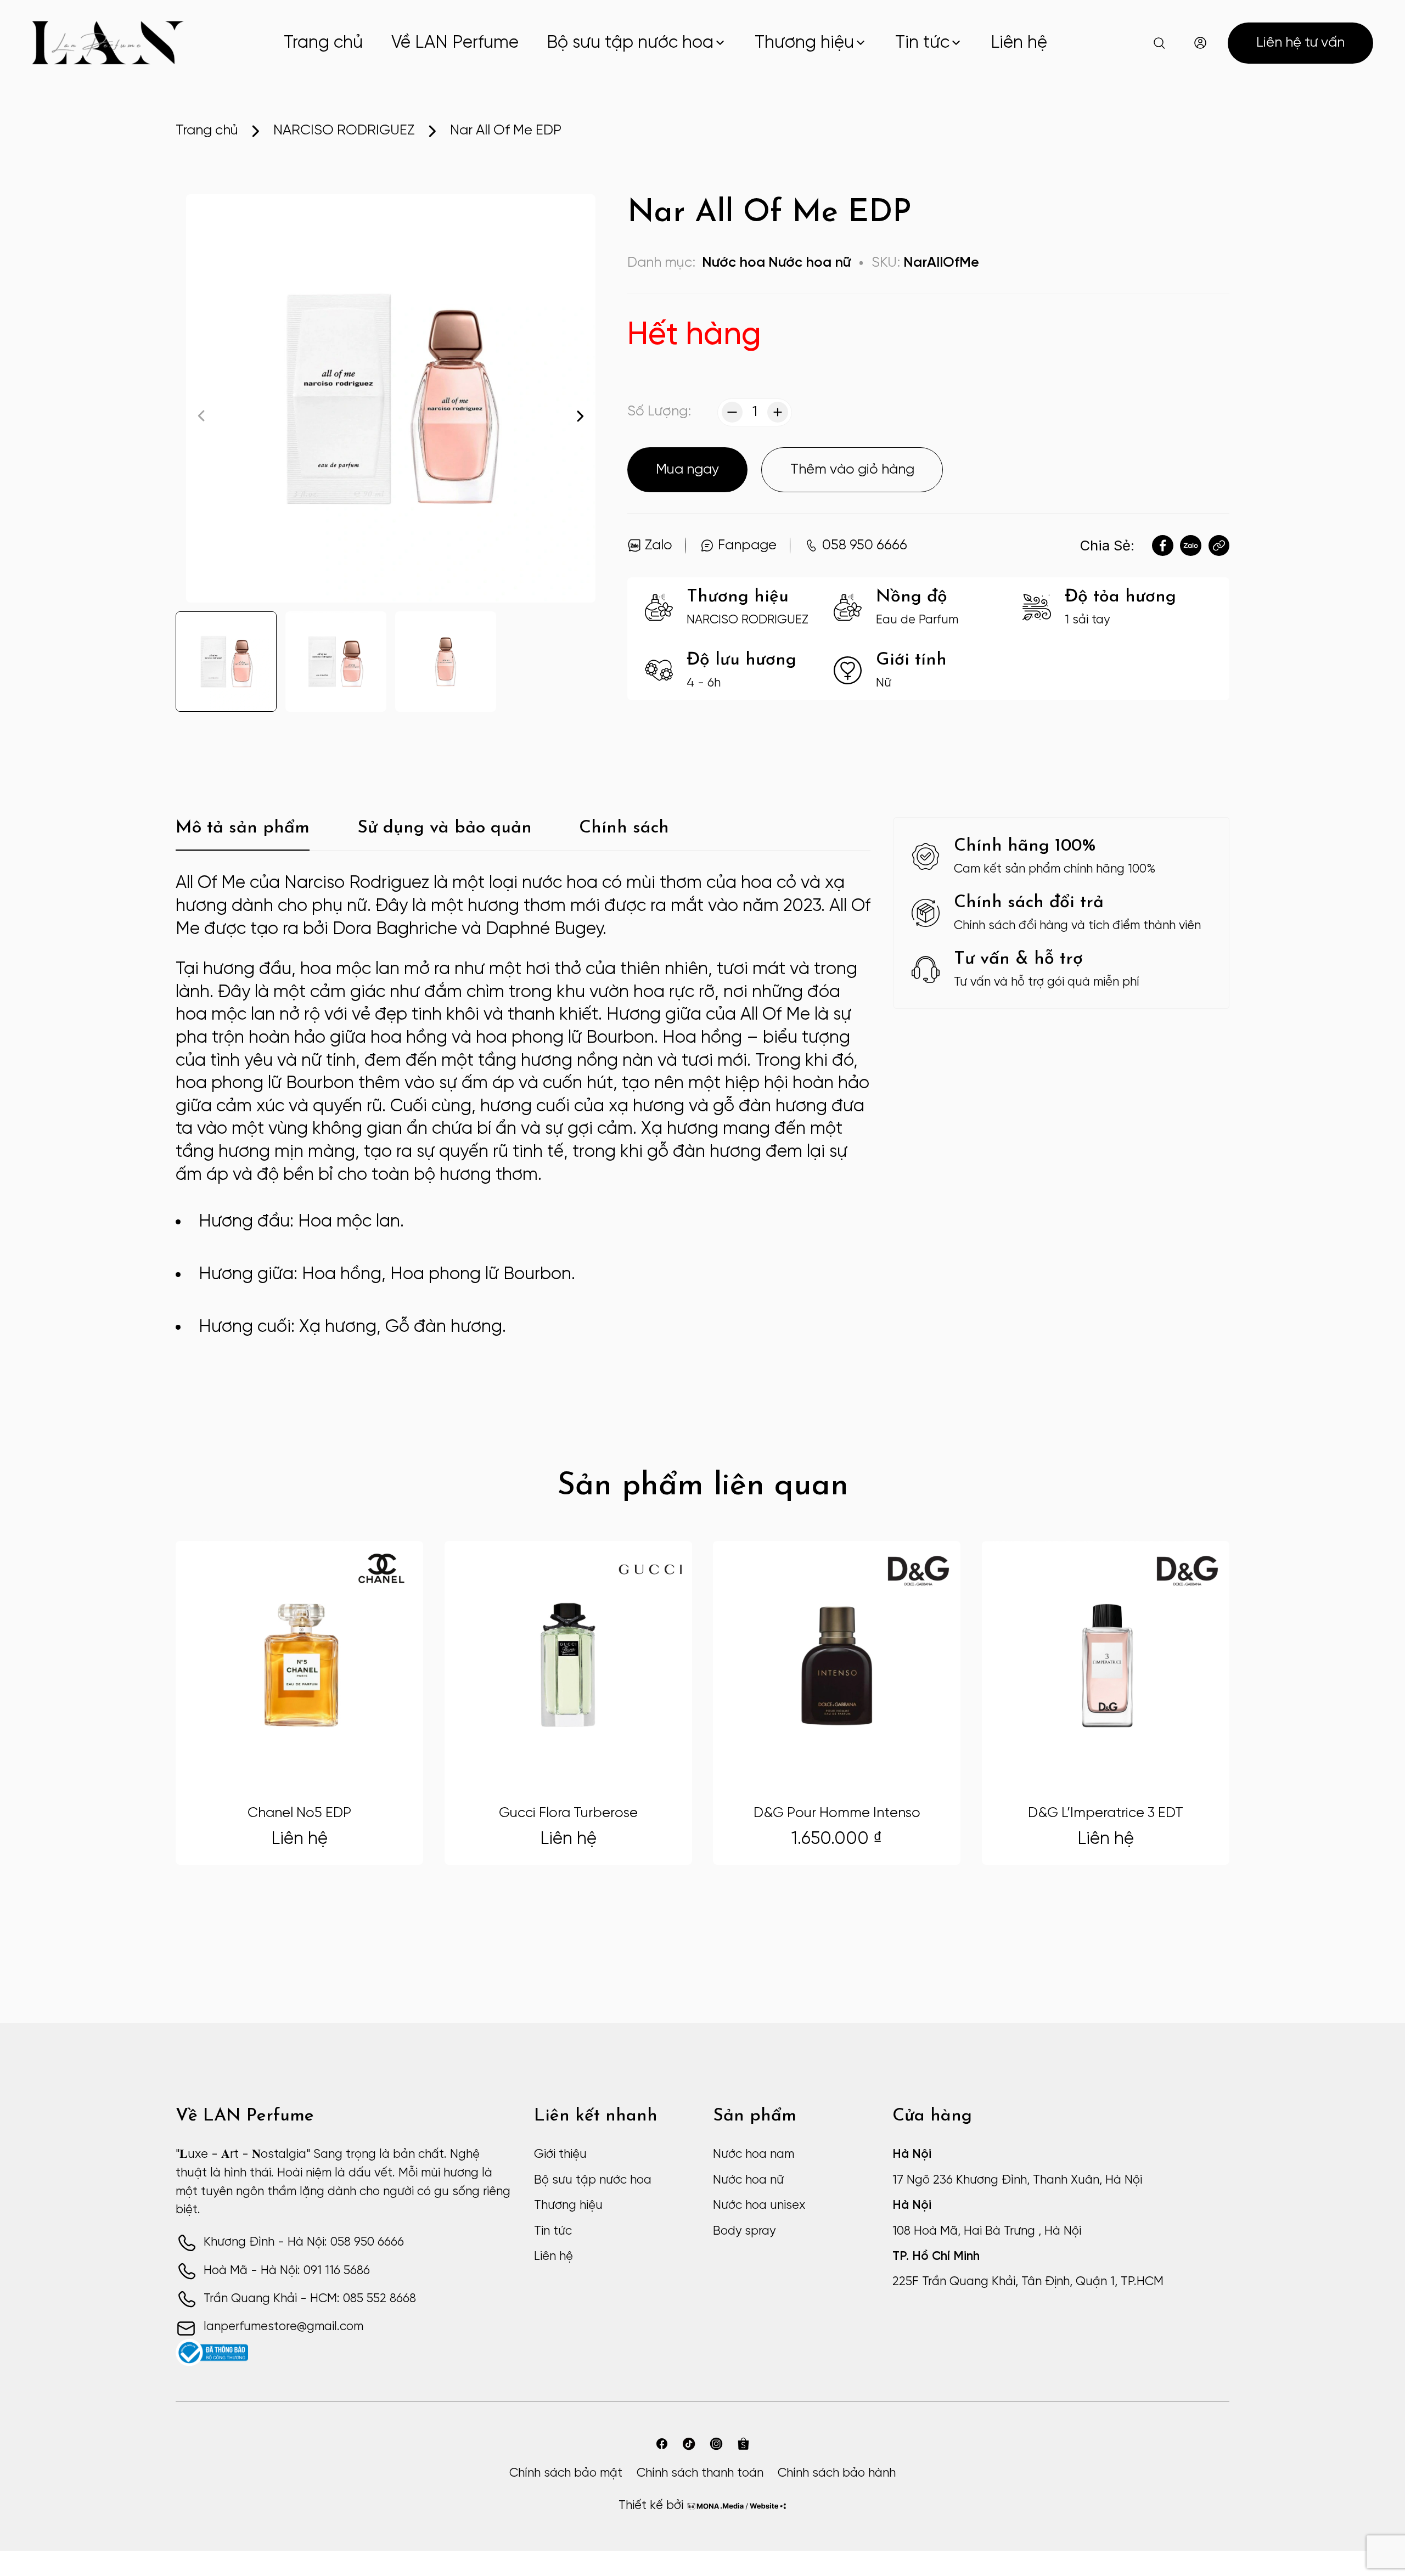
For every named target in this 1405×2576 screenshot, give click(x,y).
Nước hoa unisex (759, 2206)
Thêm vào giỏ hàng (852, 470)
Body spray (744, 2231)
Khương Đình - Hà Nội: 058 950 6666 (304, 2242)
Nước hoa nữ (810, 263)
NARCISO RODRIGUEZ (344, 131)
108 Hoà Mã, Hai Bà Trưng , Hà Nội (987, 2231)
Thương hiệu (804, 43)
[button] (580, 416)
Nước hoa (734, 263)
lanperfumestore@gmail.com (283, 2327)
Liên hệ (1019, 43)
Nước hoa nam (754, 2155)
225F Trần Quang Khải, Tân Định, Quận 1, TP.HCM (1028, 2282)
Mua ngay (687, 470)
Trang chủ (323, 43)
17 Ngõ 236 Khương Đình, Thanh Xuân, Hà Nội (1017, 2180)
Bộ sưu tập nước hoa (630, 43)
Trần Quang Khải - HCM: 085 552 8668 (310, 2299)
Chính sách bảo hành (837, 2473)
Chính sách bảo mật (566, 2473)
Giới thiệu (560, 2155)
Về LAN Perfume (455, 43)
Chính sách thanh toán (700, 2473)
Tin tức (922, 43)
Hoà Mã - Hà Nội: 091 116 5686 (287, 2271)
